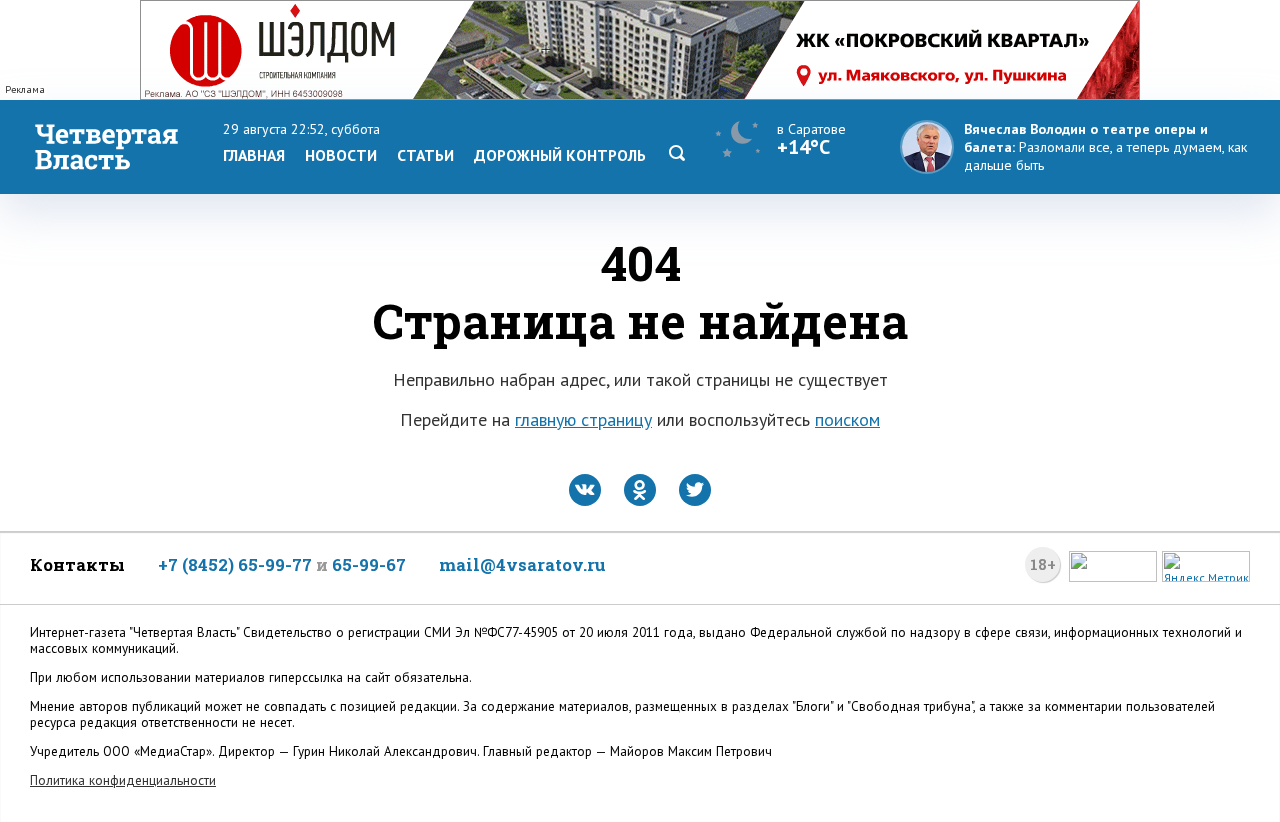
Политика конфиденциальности (123, 780)
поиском (847, 419)
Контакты (77, 564)
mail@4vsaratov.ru (522, 564)
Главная (254, 155)
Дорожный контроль (560, 155)
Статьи (425, 155)
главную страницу (583, 419)
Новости (341, 155)
